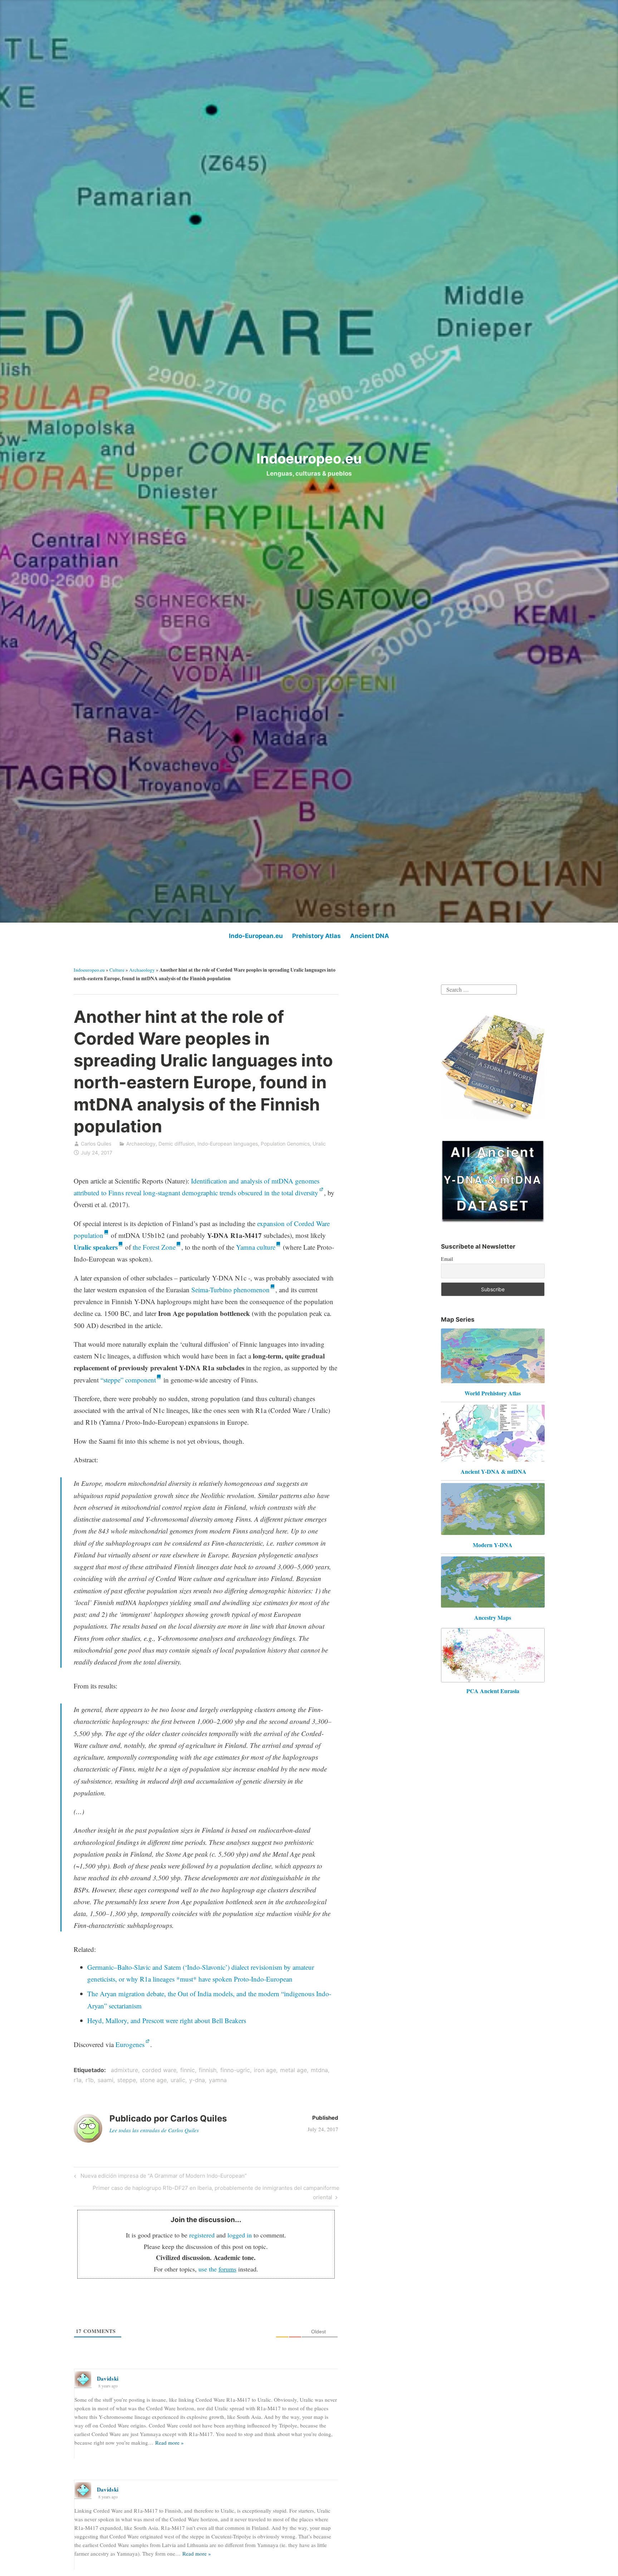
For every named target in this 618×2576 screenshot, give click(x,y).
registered (202, 2235)
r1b (90, 2080)
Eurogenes (130, 2044)
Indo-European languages (228, 1144)
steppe (127, 2080)
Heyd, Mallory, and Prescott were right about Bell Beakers (167, 2020)
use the (217, 2269)
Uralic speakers (96, 1247)
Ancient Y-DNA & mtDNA (494, 1471)
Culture (117, 970)
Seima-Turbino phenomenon (230, 1290)
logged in (240, 2235)
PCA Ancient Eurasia (493, 1691)
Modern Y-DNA (493, 1545)
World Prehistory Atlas (493, 1393)
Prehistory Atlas (317, 936)
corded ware (159, 2070)
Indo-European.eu (256, 936)
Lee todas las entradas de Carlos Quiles (155, 2130)
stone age (153, 2080)
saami (106, 2080)
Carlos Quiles (96, 1144)
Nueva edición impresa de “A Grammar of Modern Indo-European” (163, 2177)
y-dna (197, 2080)
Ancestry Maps (493, 1617)
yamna (218, 2080)
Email (447, 1259)
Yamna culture (256, 1247)
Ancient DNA (370, 936)
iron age (265, 2070)
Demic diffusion (176, 1144)
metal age (293, 2070)
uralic (178, 2080)
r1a (78, 2080)
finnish (208, 2070)
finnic (188, 2070)
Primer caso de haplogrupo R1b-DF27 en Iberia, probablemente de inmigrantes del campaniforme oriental (216, 2192)
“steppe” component (128, 1380)
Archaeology (142, 970)
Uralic (319, 1144)
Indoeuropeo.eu (309, 458)
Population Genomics (285, 1144)
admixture (124, 2070)
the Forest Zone (154, 1247)
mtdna (319, 2070)
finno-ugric (235, 2070)
